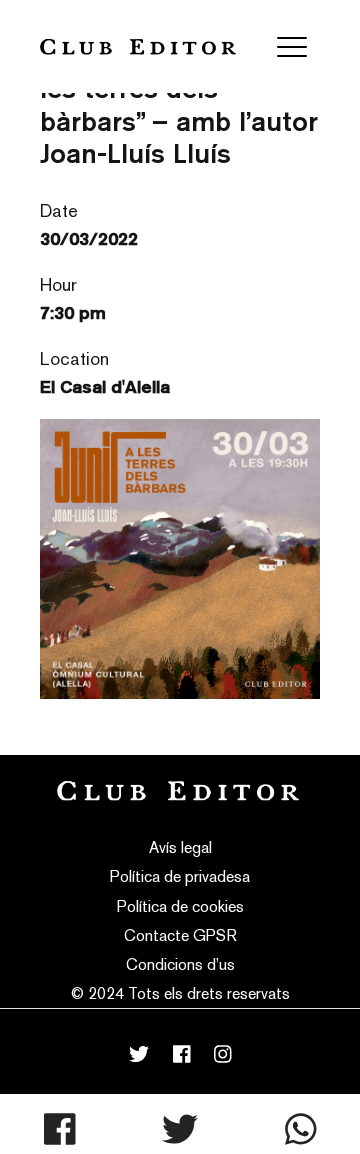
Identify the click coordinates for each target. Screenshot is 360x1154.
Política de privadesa (180, 876)
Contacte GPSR (180, 935)
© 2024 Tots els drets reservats (180, 993)
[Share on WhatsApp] (301, 1129)
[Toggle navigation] (292, 47)
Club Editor (138, 46)
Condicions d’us (180, 964)
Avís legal (180, 847)
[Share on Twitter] (180, 1129)
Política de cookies (180, 906)
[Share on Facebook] (60, 1129)
